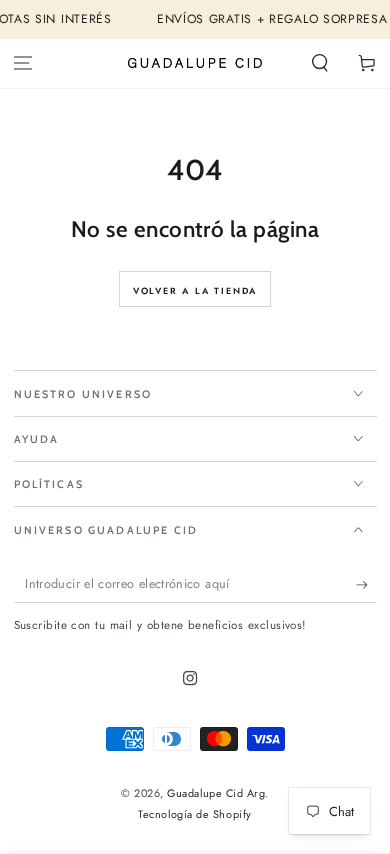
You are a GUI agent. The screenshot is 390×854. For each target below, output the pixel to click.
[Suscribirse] (366, 585)
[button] (319, 63)
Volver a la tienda (195, 290)
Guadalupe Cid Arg (216, 793)
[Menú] (23, 63)
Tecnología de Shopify (194, 814)
